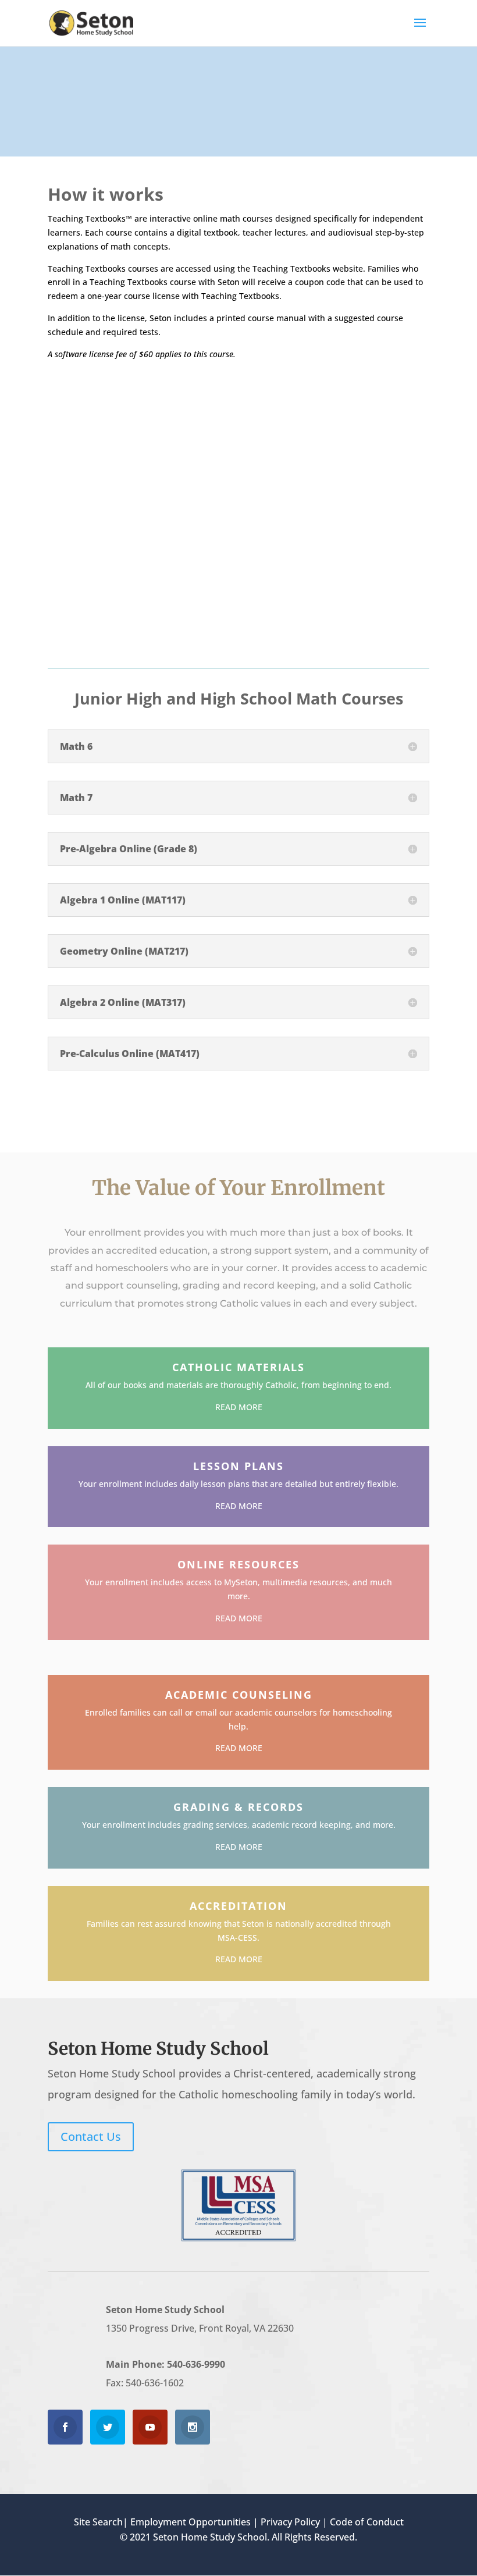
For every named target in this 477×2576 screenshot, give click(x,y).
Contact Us (91, 2136)
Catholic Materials (238, 1367)
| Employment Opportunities (187, 2522)
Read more (239, 1407)
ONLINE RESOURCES (238, 1564)
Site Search (98, 2522)
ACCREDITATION (238, 1906)
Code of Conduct (367, 2522)
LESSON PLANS (238, 1466)
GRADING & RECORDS (238, 1807)
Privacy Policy (290, 2522)
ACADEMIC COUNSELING (239, 1695)
